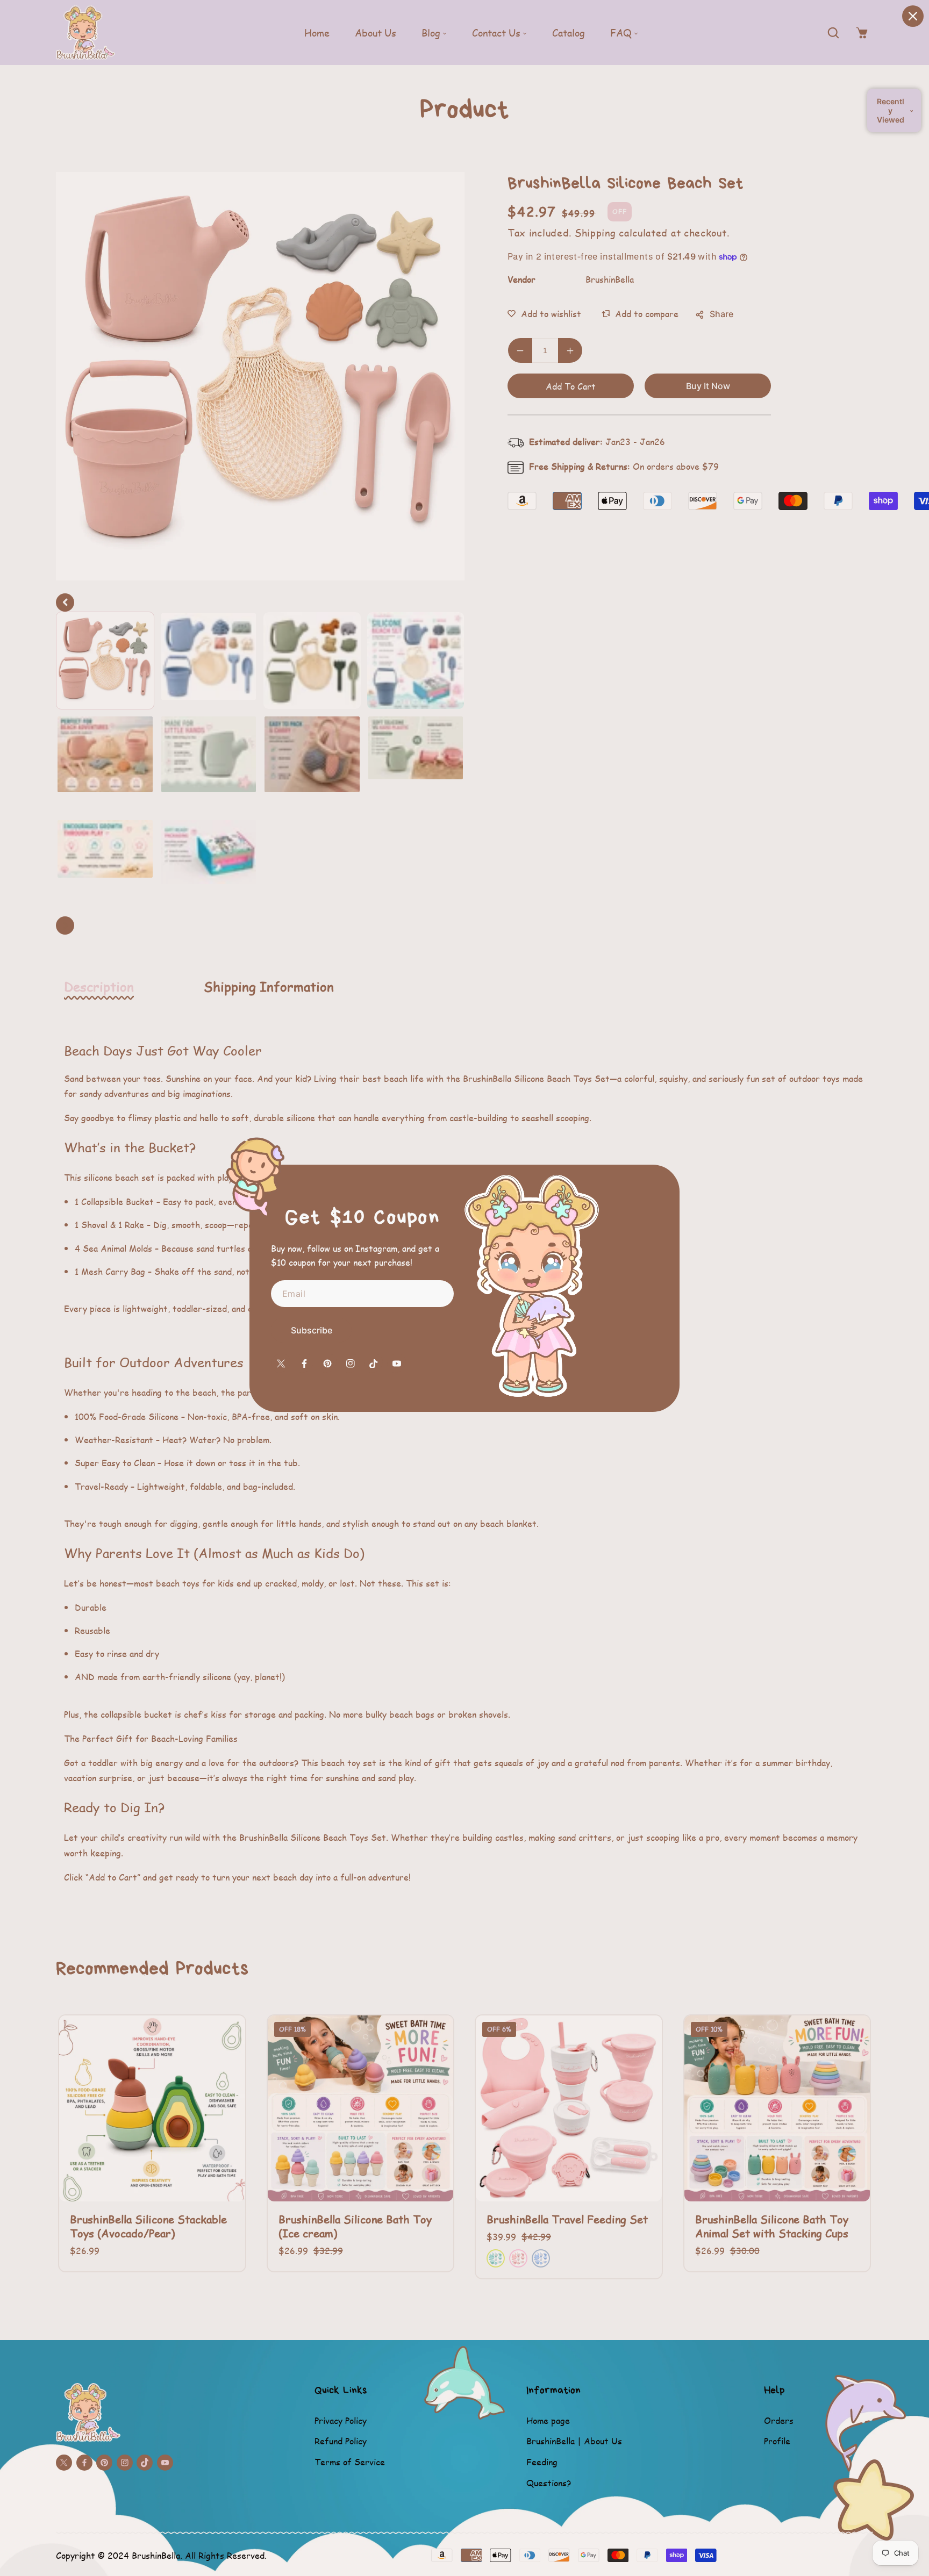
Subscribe (312, 1330)
